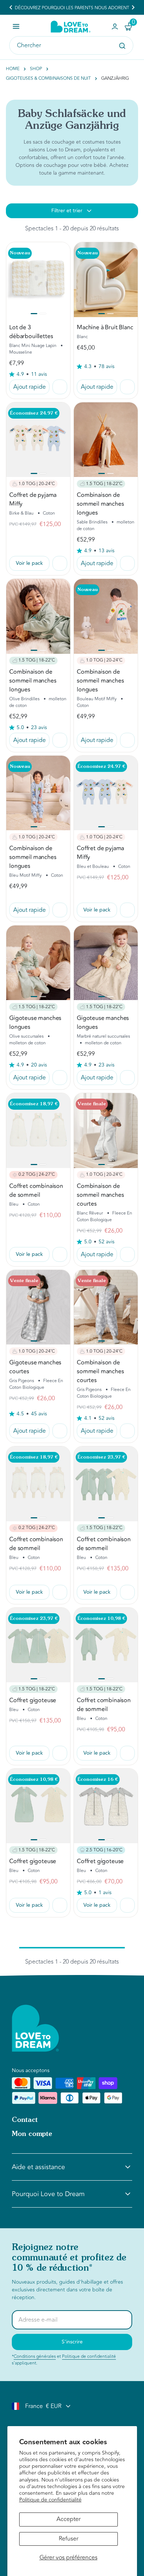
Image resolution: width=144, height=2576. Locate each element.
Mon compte (32, 2134)
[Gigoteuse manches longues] (38, 963)
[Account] (115, 27)
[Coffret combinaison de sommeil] (38, 1130)
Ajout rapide (30, 387)
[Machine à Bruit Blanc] (106, 279)
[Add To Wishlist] (60, 387)
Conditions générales (35, 2356)
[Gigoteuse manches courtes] (38, 1307)
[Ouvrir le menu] (16, 26)
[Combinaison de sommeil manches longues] (106, 440)
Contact (25, 2120)
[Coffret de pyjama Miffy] (38, 440)
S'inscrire (72, 2342)
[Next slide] (133, 7)
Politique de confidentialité (50, 2500)
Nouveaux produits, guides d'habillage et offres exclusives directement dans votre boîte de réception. (67, 2290)
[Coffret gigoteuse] (38, 1645)
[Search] (122, 46)
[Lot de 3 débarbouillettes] (38, 279)
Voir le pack (29, 563)
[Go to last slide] (11, 7)
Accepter (68, 2519)
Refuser (68, 2539)
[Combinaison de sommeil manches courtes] (106, 1130)
